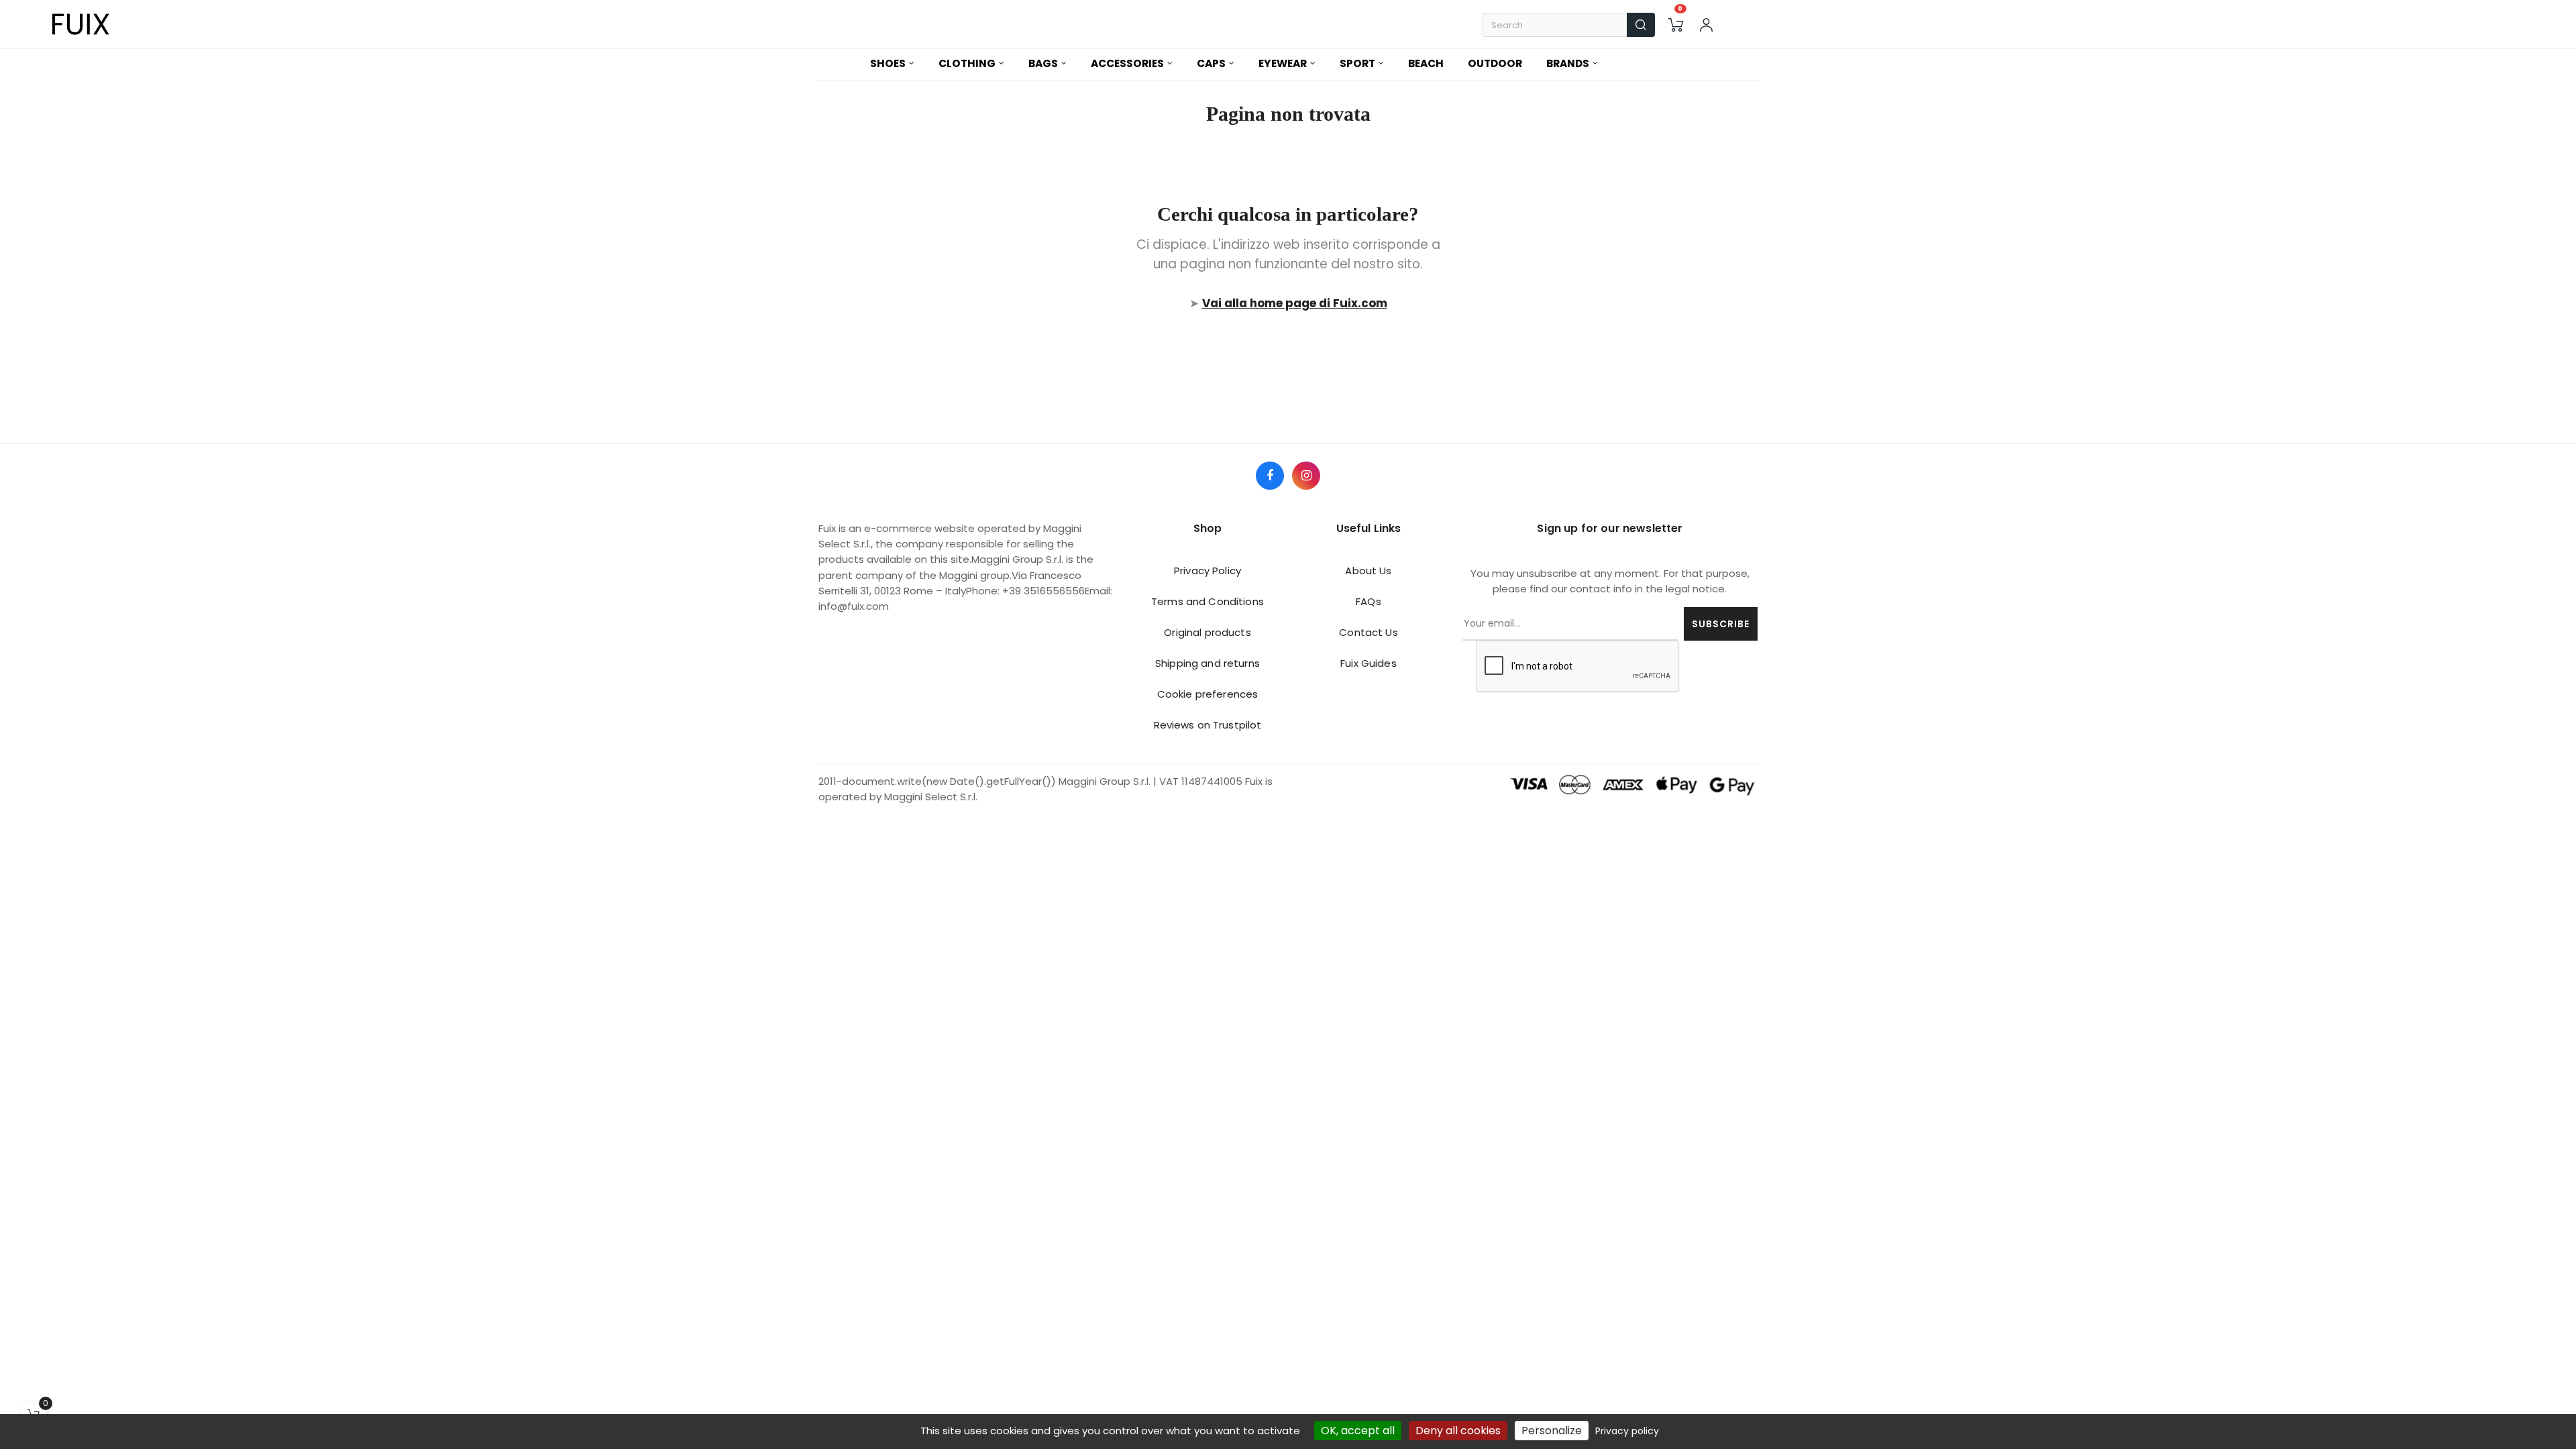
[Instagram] (1306, 476)
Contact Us (1368, 632)
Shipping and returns (1207, 663)
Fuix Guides (1368, 663)
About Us (1368, 571)
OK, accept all (1358, 1431)
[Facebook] (1270, 476)
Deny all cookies (1458, 1431)
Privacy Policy (1207, 571)
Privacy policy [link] (1627, 1431)
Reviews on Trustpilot (1208, 725)
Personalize (1552, 1431)
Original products (1207, 632)
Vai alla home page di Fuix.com (1295, 303)
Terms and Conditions (1207, 601)
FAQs (1368, 601)
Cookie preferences (1208, 694)
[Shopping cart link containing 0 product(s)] (1676, 25)
